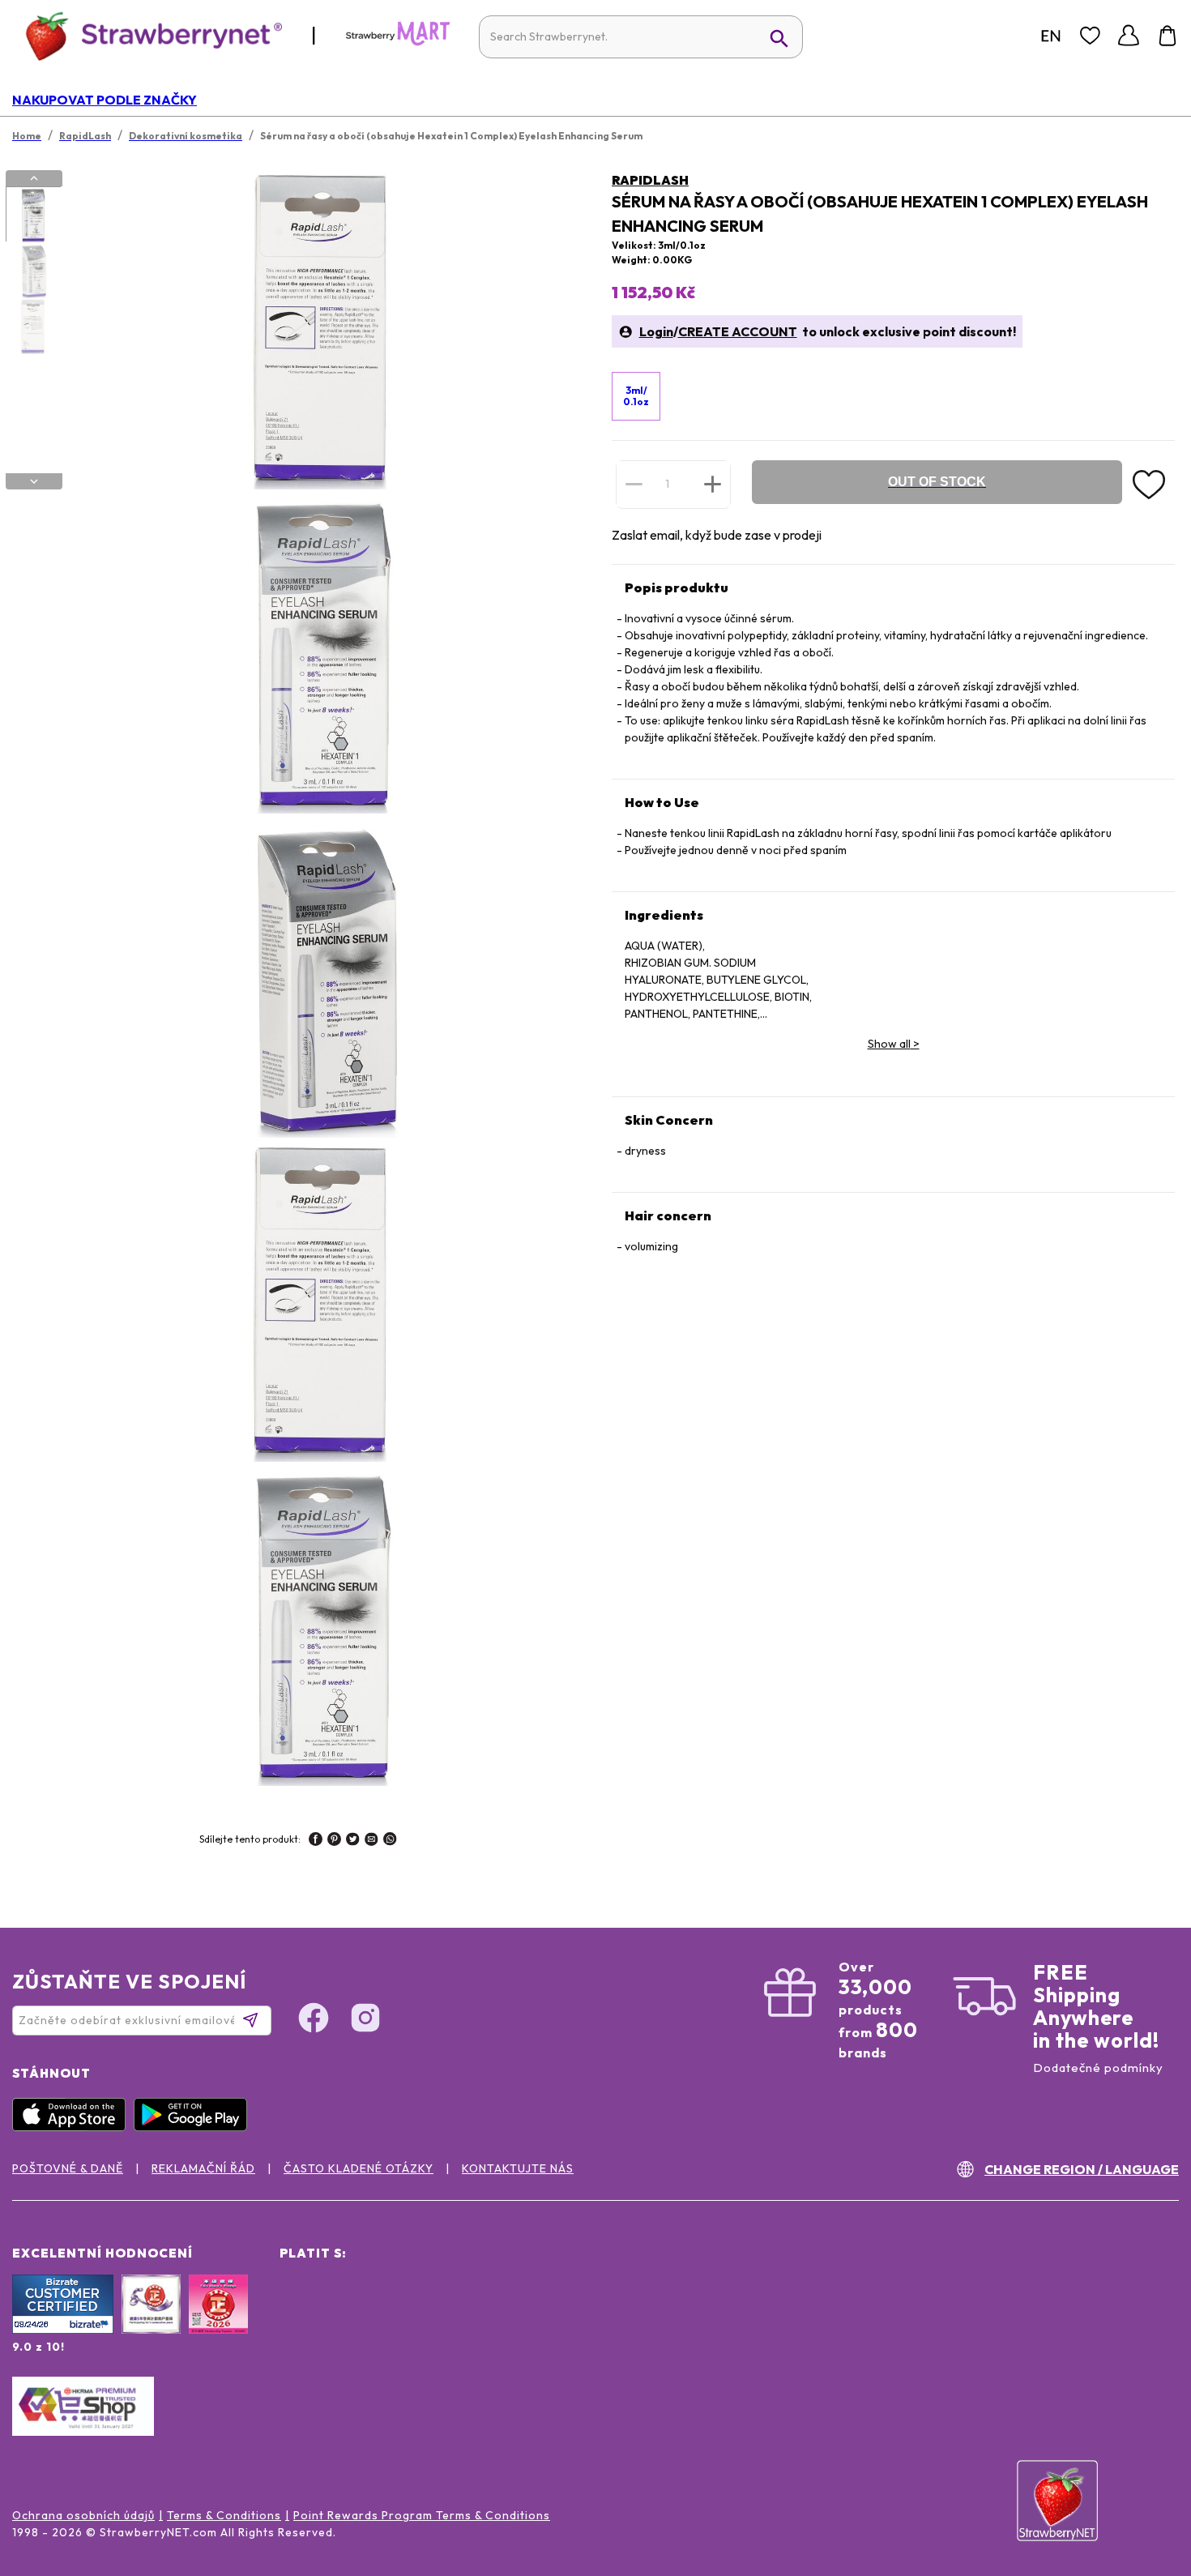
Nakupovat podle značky (105, 100)
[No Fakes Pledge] (218, 2322)
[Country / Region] (1051, 36)
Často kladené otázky (359, 2168)
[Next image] (34, 481)
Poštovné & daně (68, 2168)
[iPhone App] (73, 2127)
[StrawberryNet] (147, 35)
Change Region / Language (1082, 2169)
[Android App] (194, 2127)
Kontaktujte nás (518, 2168)
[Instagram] (365, 2020)
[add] (713, 484)
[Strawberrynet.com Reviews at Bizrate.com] (63, 2330)
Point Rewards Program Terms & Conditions (422, 2515)
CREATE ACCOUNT (738, 331)
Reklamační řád (203, 2168)
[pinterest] (334, 1841)
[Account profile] (1129, 36)
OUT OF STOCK (937, 482)
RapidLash (650, 180)
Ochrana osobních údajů (83, 2515)
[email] (371, 1841)
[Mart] (398, 42)
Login (656, 331)
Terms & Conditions (224, 2515)
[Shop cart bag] (1168, 36)
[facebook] (316, 1841)
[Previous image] (34, 178)
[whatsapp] (390, 1841)
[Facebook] (314, 2020)
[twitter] (353, 1841)
